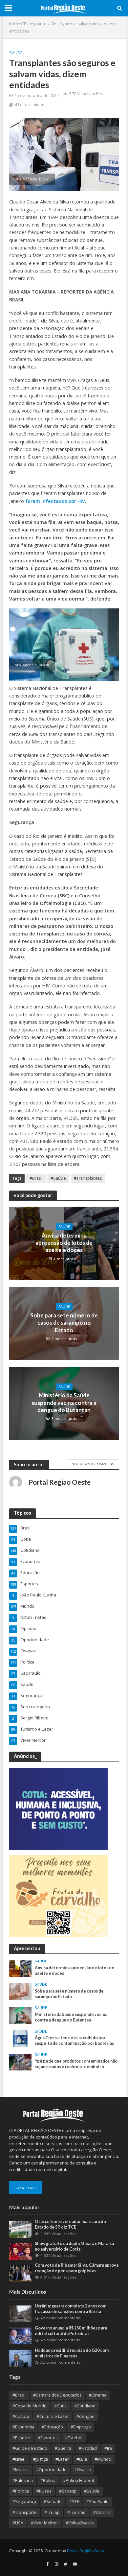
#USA (18, 2523)
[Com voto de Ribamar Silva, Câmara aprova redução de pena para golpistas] (21, 2273)
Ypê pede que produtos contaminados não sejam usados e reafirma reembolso (76, 2064)
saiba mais (26, 2187)
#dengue (85, 2416)
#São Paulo (97, 2502)
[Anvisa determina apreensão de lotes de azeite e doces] (21, 1968)
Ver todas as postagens (93, 1464)
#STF (74, 2502)
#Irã (108, 2448)
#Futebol (74, 2438)
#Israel (19, 2459)
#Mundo (103, 2459)
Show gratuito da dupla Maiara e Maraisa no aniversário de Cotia (74, 2246)
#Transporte (25, 2512)
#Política (21, 2491)
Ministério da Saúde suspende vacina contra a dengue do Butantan (64, 1403)
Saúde (16, 53)
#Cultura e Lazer (53, 2416)
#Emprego (81, 2427)
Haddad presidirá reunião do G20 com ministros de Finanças (72, 2353)
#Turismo (76, 2512)
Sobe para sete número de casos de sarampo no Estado (64, 1323)
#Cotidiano (85, 2406)
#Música (21, 2470)
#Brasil (36, 1178)
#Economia (23, 2427)
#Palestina (23, 2481)
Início (14, 24)
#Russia (44, 2491)
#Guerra (63, 2448)
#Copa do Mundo (30, 2406)
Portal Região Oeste (86, 2551)
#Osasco (83, 2470)
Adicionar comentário (61, 2318)
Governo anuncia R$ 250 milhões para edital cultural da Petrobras (71, 2331)
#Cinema (98, 2395)
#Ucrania (102, 2512)
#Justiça (41, 2459)
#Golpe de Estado (30, 2448)
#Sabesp (68, 2491)
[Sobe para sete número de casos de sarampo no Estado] (21, 1992)
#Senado (53, 2502)
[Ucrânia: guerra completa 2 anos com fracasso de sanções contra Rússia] (21, 2313)
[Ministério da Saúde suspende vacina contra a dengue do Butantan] (21, 2015)
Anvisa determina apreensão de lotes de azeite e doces (64, 1243)
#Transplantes (88, 1178)
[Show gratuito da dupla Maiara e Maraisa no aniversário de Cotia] (21, 2251)
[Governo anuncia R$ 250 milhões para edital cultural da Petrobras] (21, 2335)
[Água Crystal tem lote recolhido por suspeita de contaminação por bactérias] (21, 2038)
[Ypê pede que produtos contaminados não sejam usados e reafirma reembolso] (21, 2062)
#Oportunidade (51, 2470)
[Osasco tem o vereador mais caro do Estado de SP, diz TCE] (21, 2229)
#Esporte (21, 2438)
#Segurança (24, 2502)
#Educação (52, 2427)
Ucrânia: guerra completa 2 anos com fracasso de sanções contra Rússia (71, 2309)
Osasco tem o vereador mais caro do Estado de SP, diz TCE (70, 2224)
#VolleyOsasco (80, 2523)
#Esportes (48, 2438)
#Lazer (62, 2459)
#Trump (52, 2512)
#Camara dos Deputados (57, 2395)
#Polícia (48, 2481)
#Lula (82, 2459)
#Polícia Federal (78, 2481)
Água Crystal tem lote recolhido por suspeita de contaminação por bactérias (74, 2041)
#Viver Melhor (44, 2523)
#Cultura (21, 2416)
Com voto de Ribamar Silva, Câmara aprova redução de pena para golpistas (77, 2268)
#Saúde (58, 1178)
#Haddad (88, 2448)
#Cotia (60, 2406)
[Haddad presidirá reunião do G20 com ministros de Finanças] (21, 2358)
